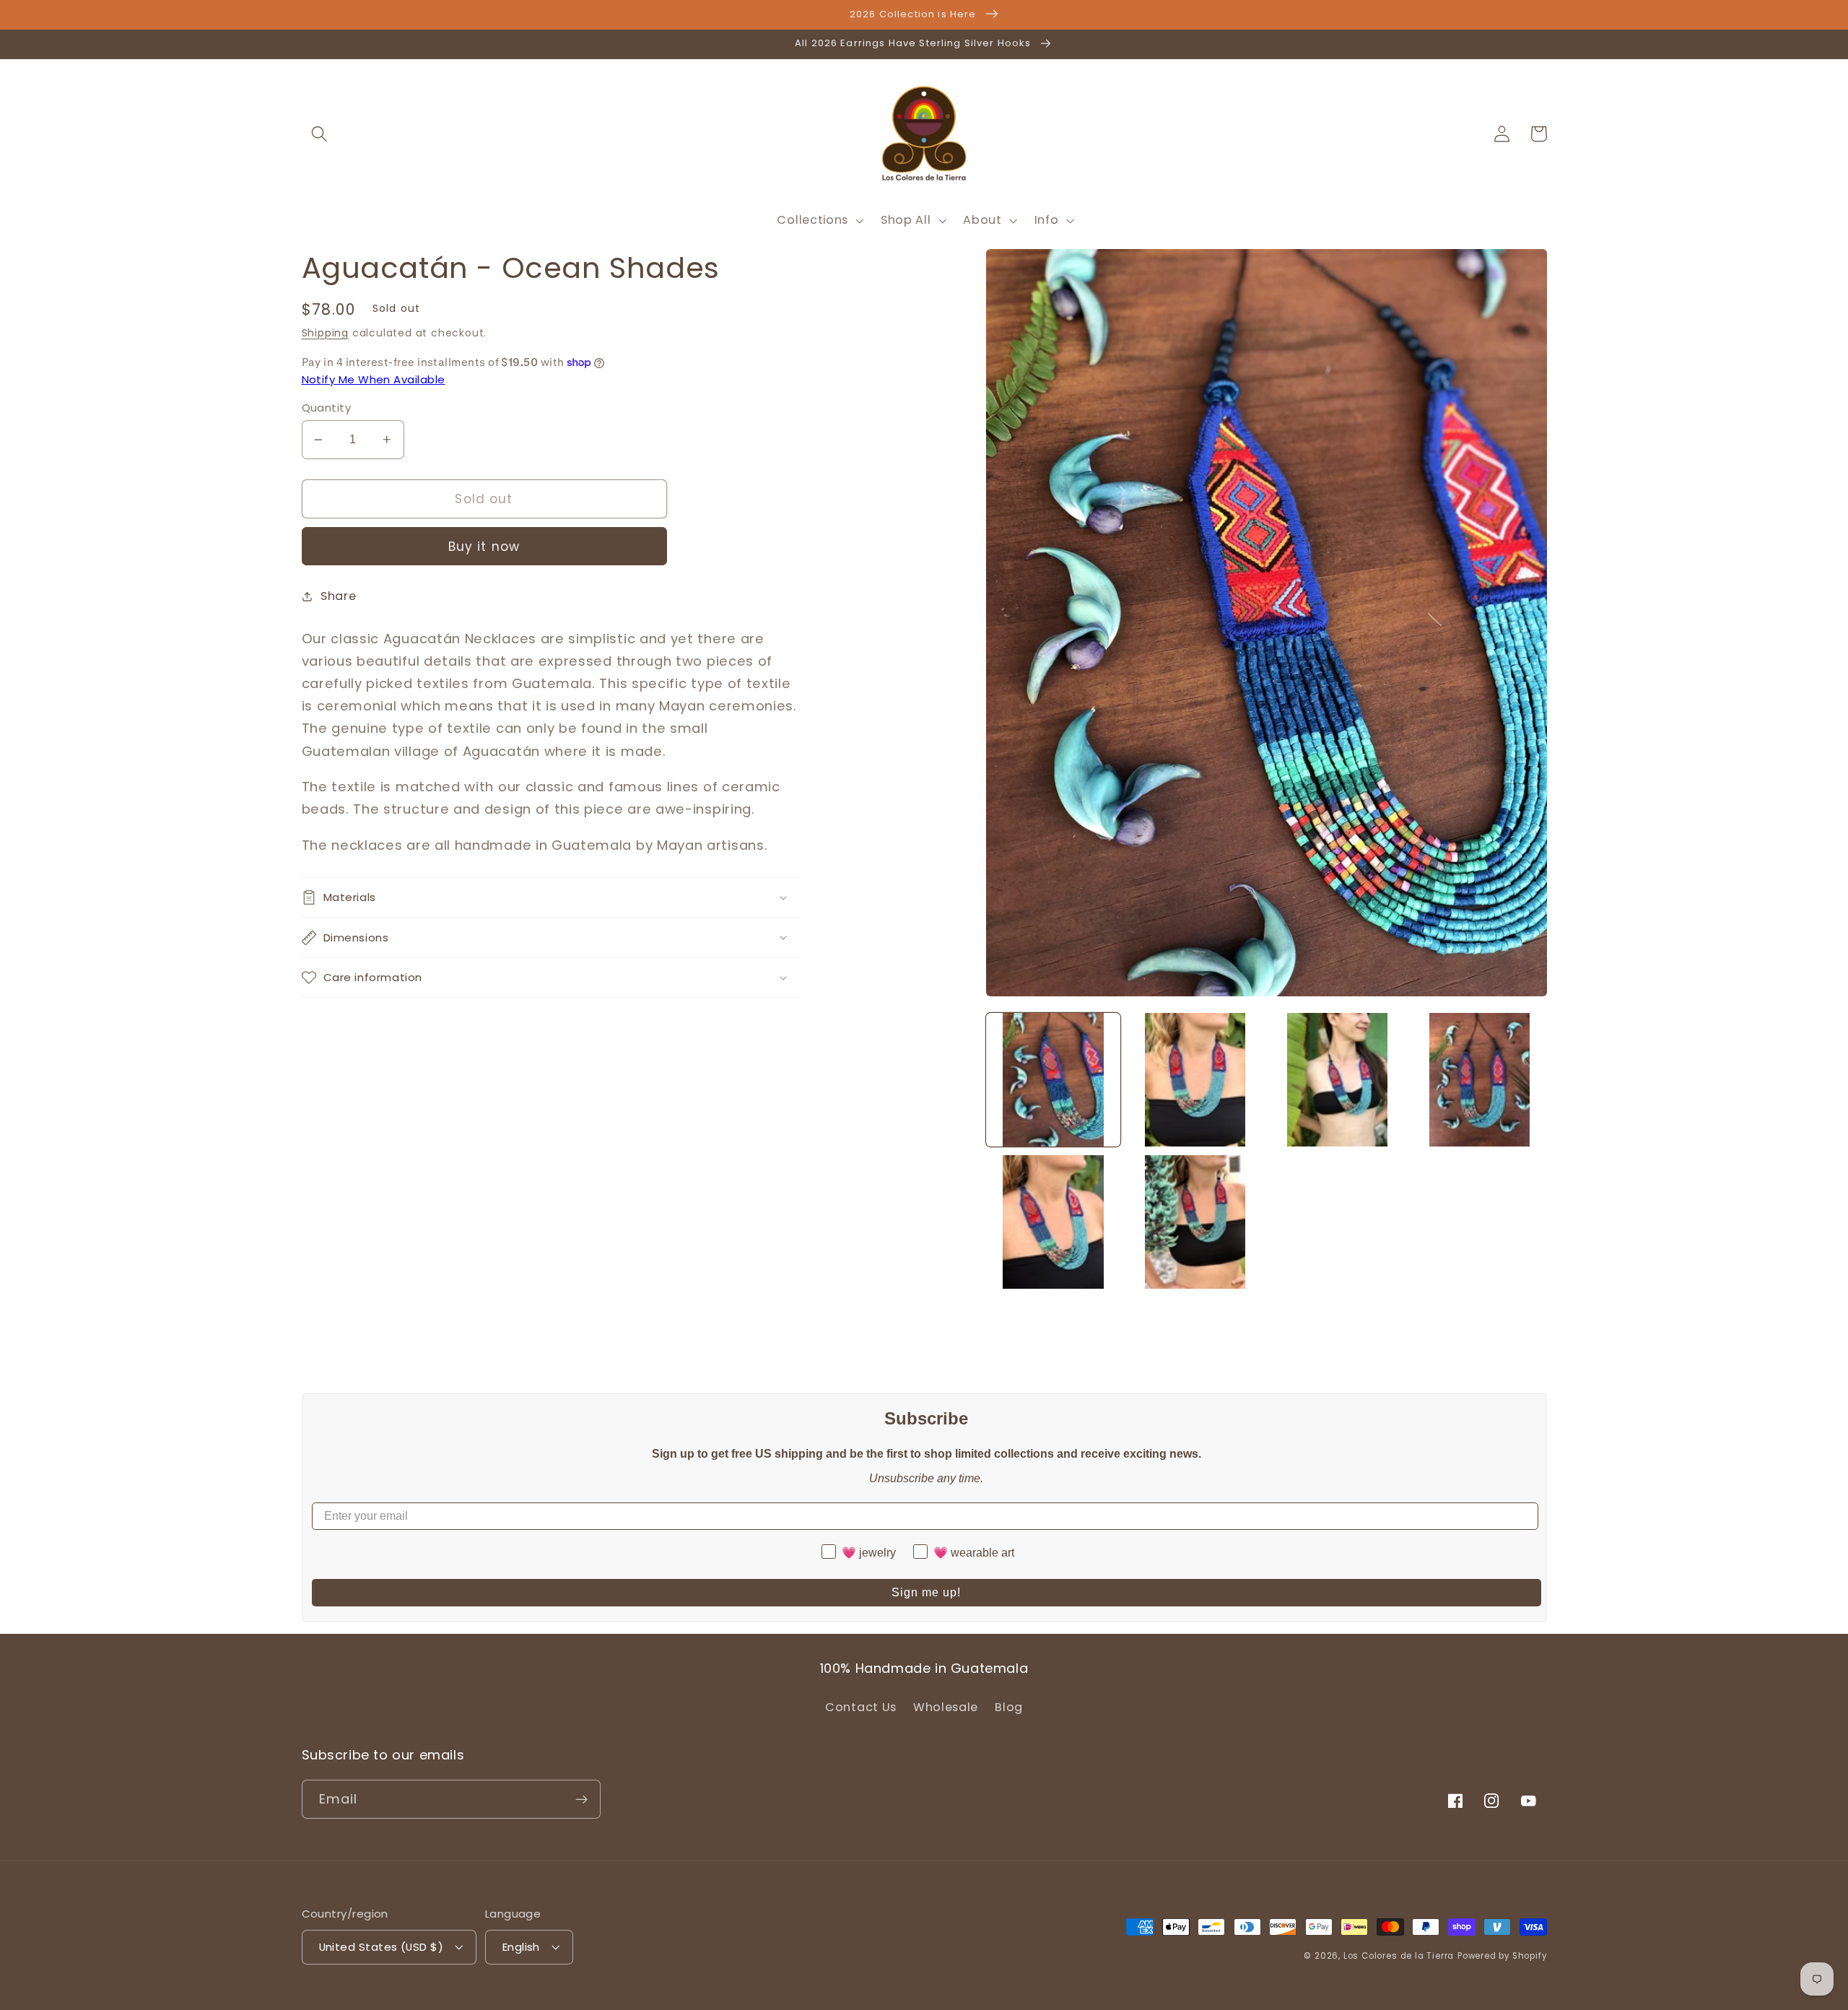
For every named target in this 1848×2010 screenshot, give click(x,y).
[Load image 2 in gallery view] (1195, 1080)
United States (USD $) (382, 1947)
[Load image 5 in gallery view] (1053, 1222)
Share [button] (338, 596)
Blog (1009, 1707)
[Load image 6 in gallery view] (1195, 1222)
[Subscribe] (581, 1799)
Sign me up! (926, 1592)
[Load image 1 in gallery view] (1053, 1080)
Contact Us (861, 1707)
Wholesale (946, 1707)
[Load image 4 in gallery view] (1479, 1080)
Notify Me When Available (374, 379)
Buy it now (484, 547)
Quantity (327, 408)
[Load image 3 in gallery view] (1337, 1080)
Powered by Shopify (1502, 1956)
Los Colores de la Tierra (1399, 1956)
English (521, 1947)
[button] (320, 134)
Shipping (325, 333)
